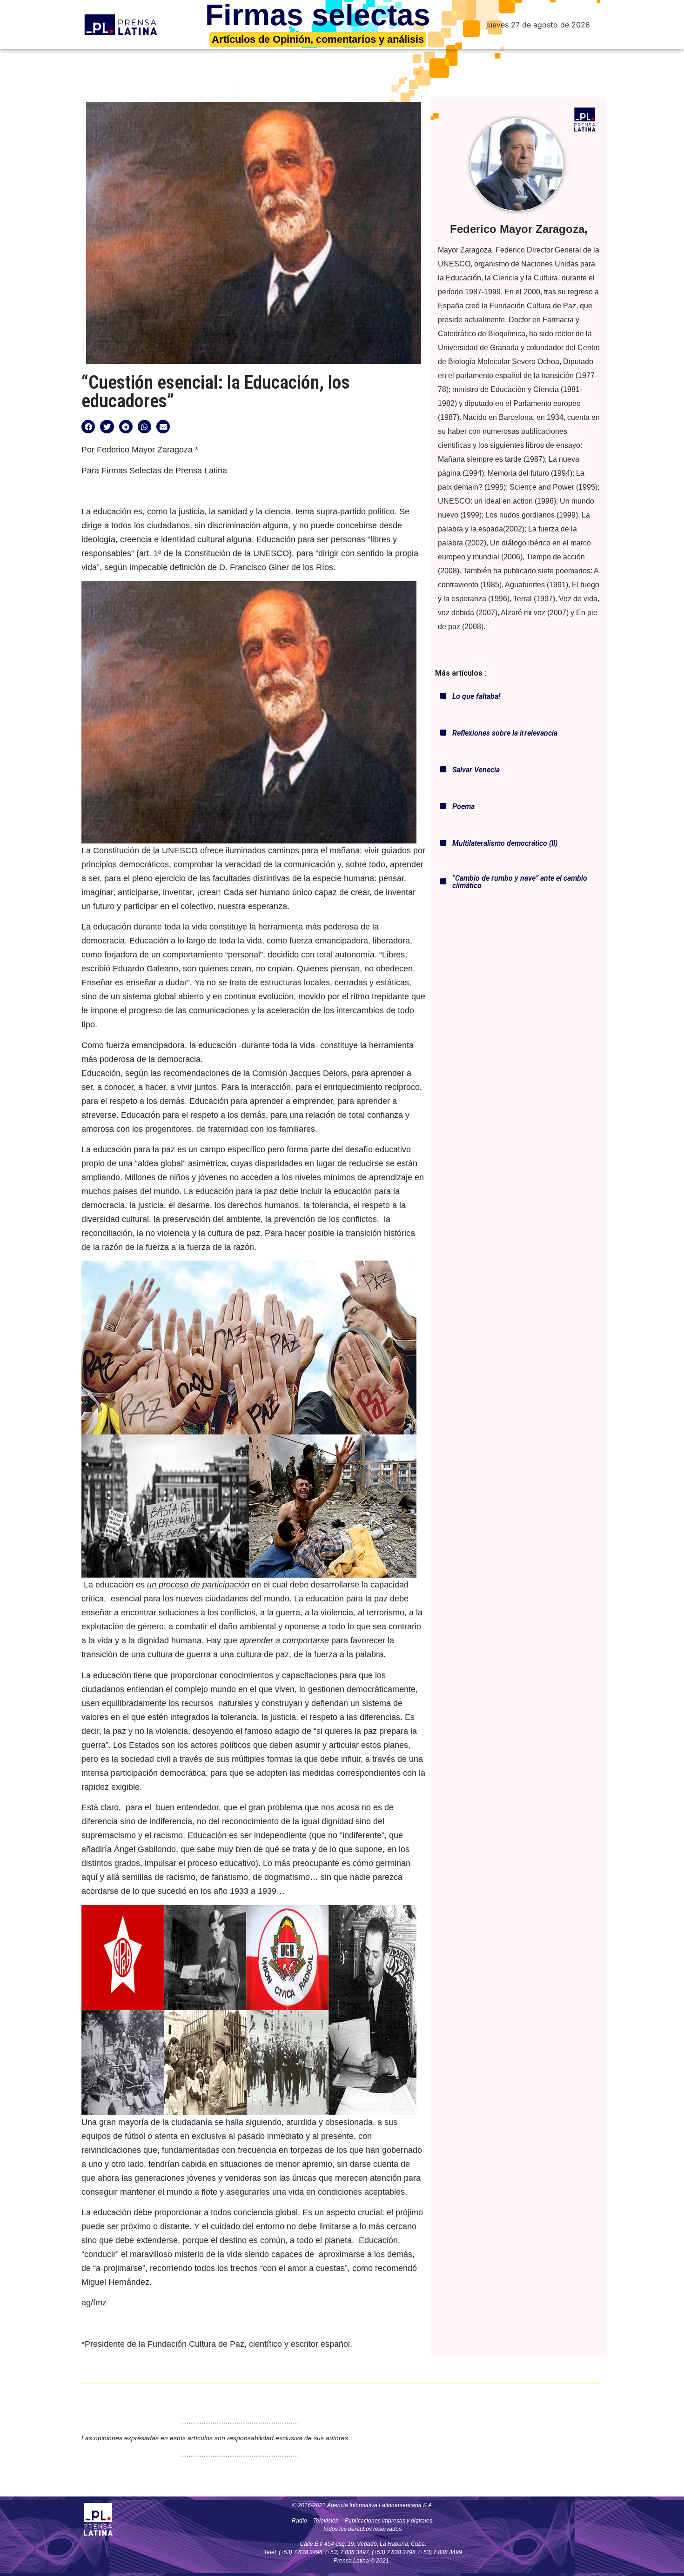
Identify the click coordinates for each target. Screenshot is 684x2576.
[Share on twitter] (107, 427)
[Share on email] (163, 427)
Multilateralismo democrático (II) (505, 843)
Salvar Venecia (476, 770)
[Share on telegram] (126, 427)
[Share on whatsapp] (144, 427)
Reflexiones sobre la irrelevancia (505, 733)
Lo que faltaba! (476, 696)
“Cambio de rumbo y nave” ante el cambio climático (520, 882)
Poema (463, 807)
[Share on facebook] (88, 427)
